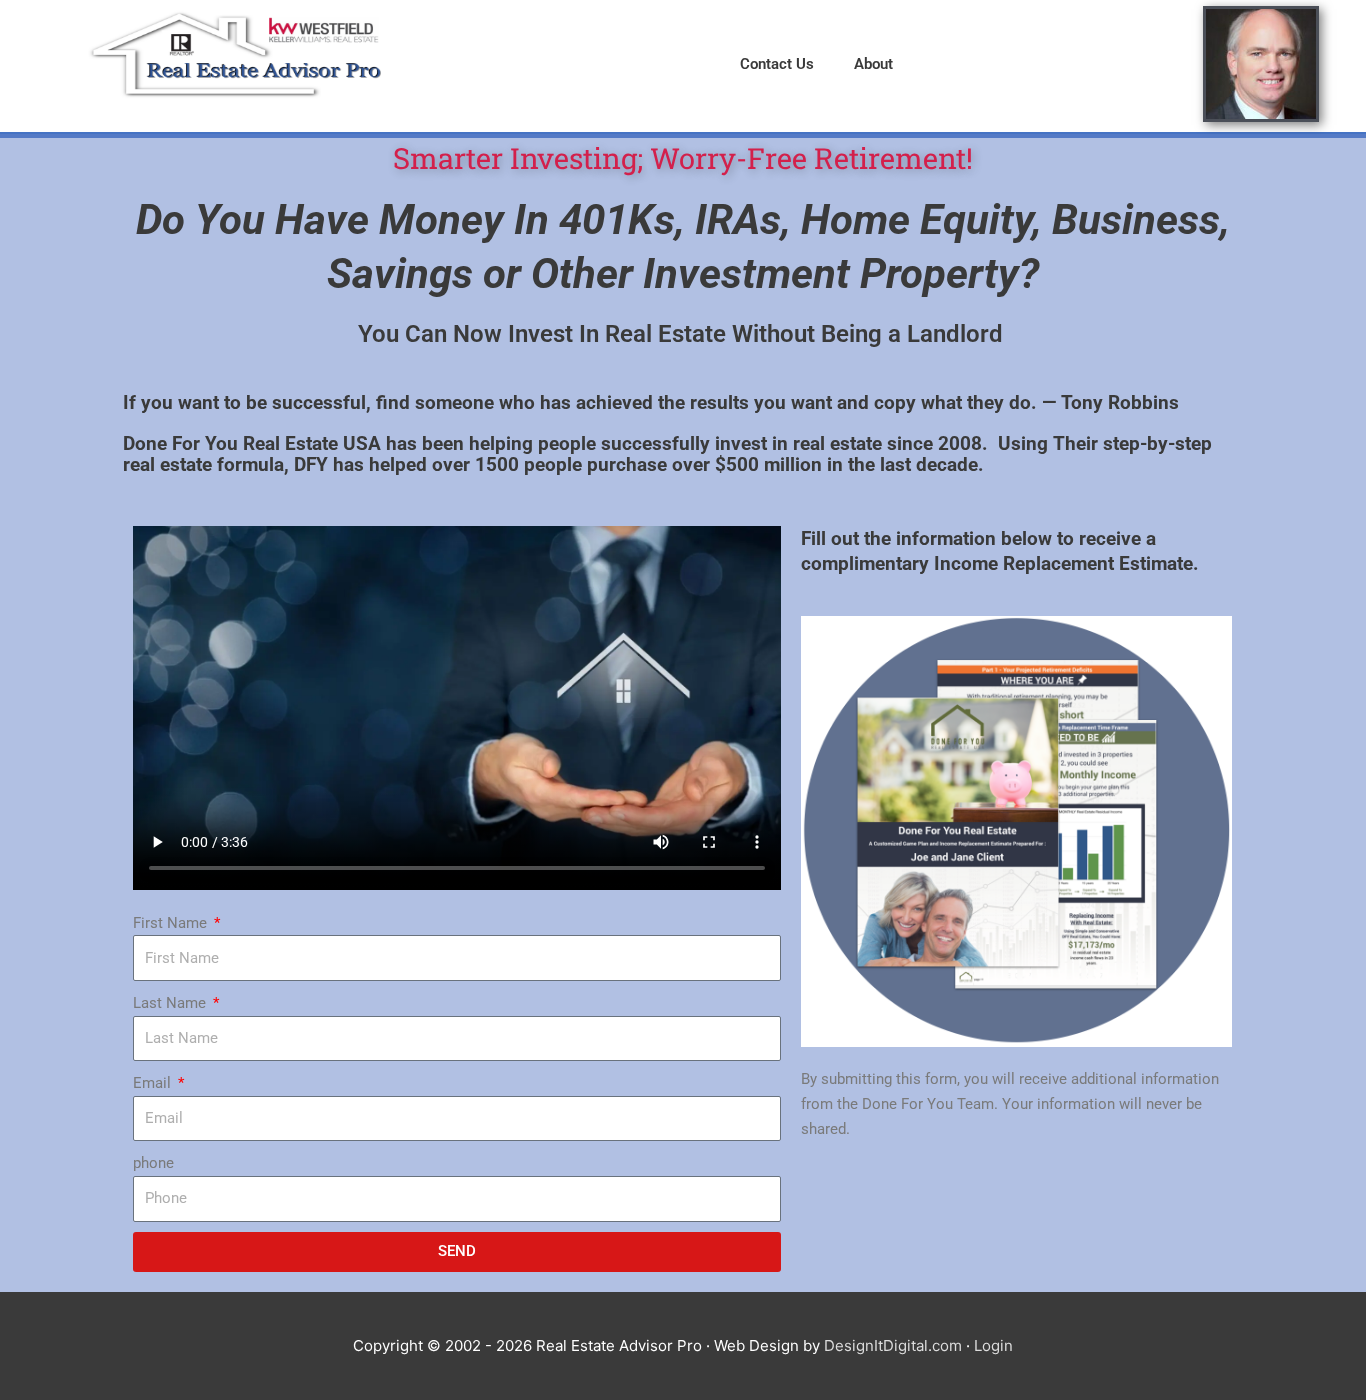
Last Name (171, 1003)
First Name (172, 923)
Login (993, 1345)
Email (154, 1083)
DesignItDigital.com (893, 1345)
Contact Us (777, 64)
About (873, 64)
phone (153, 1163)
